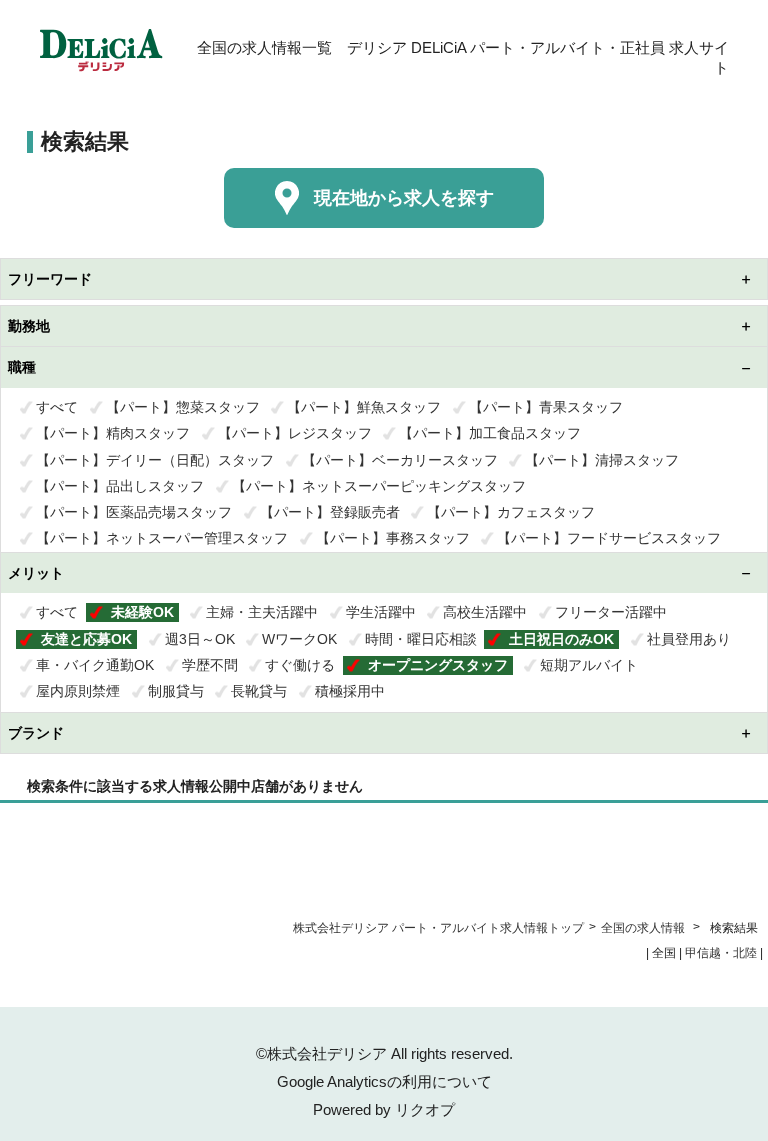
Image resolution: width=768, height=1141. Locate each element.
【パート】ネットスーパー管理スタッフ (162, 538)
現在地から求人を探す (404, 198)
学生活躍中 (381, 612)
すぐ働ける (300, 665)
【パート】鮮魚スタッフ (364, 407)
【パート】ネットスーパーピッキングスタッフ (379, 486)
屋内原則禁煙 (78, 691)
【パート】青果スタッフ (546, 407)
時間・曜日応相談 (421, 639)
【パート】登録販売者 (330, 512)
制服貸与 (176, 691)
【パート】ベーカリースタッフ (400, 460)
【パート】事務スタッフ (393, 538)
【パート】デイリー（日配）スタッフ (155, 460)
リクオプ (425, 1109)
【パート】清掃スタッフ (602, 460)
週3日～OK (200, 639)
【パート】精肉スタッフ (113, 433)
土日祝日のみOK (561, 639)
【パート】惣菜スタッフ (183, 407)
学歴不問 (210, 665)
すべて (57, 407)
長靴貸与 (259, 691)
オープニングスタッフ (438, 665)
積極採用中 (350, 691)
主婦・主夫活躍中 (262, 612)
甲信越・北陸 (721, 953)
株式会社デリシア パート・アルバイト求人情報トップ (438, 928)
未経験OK (142, 612)
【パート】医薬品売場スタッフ (134, 512)
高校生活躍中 (485, 612)
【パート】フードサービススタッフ (609, 538)
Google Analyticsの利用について (384, 1081)
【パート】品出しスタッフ (120, 486)
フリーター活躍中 (611, 612)
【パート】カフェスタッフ (511, 512)
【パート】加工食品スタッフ (490, 433)
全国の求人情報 (644, 928)
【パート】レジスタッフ (295, 433)
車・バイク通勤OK (95, 665)
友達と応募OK (86, 639)
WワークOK (299, 639)
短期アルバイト (589, 665)
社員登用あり (689, 639)
